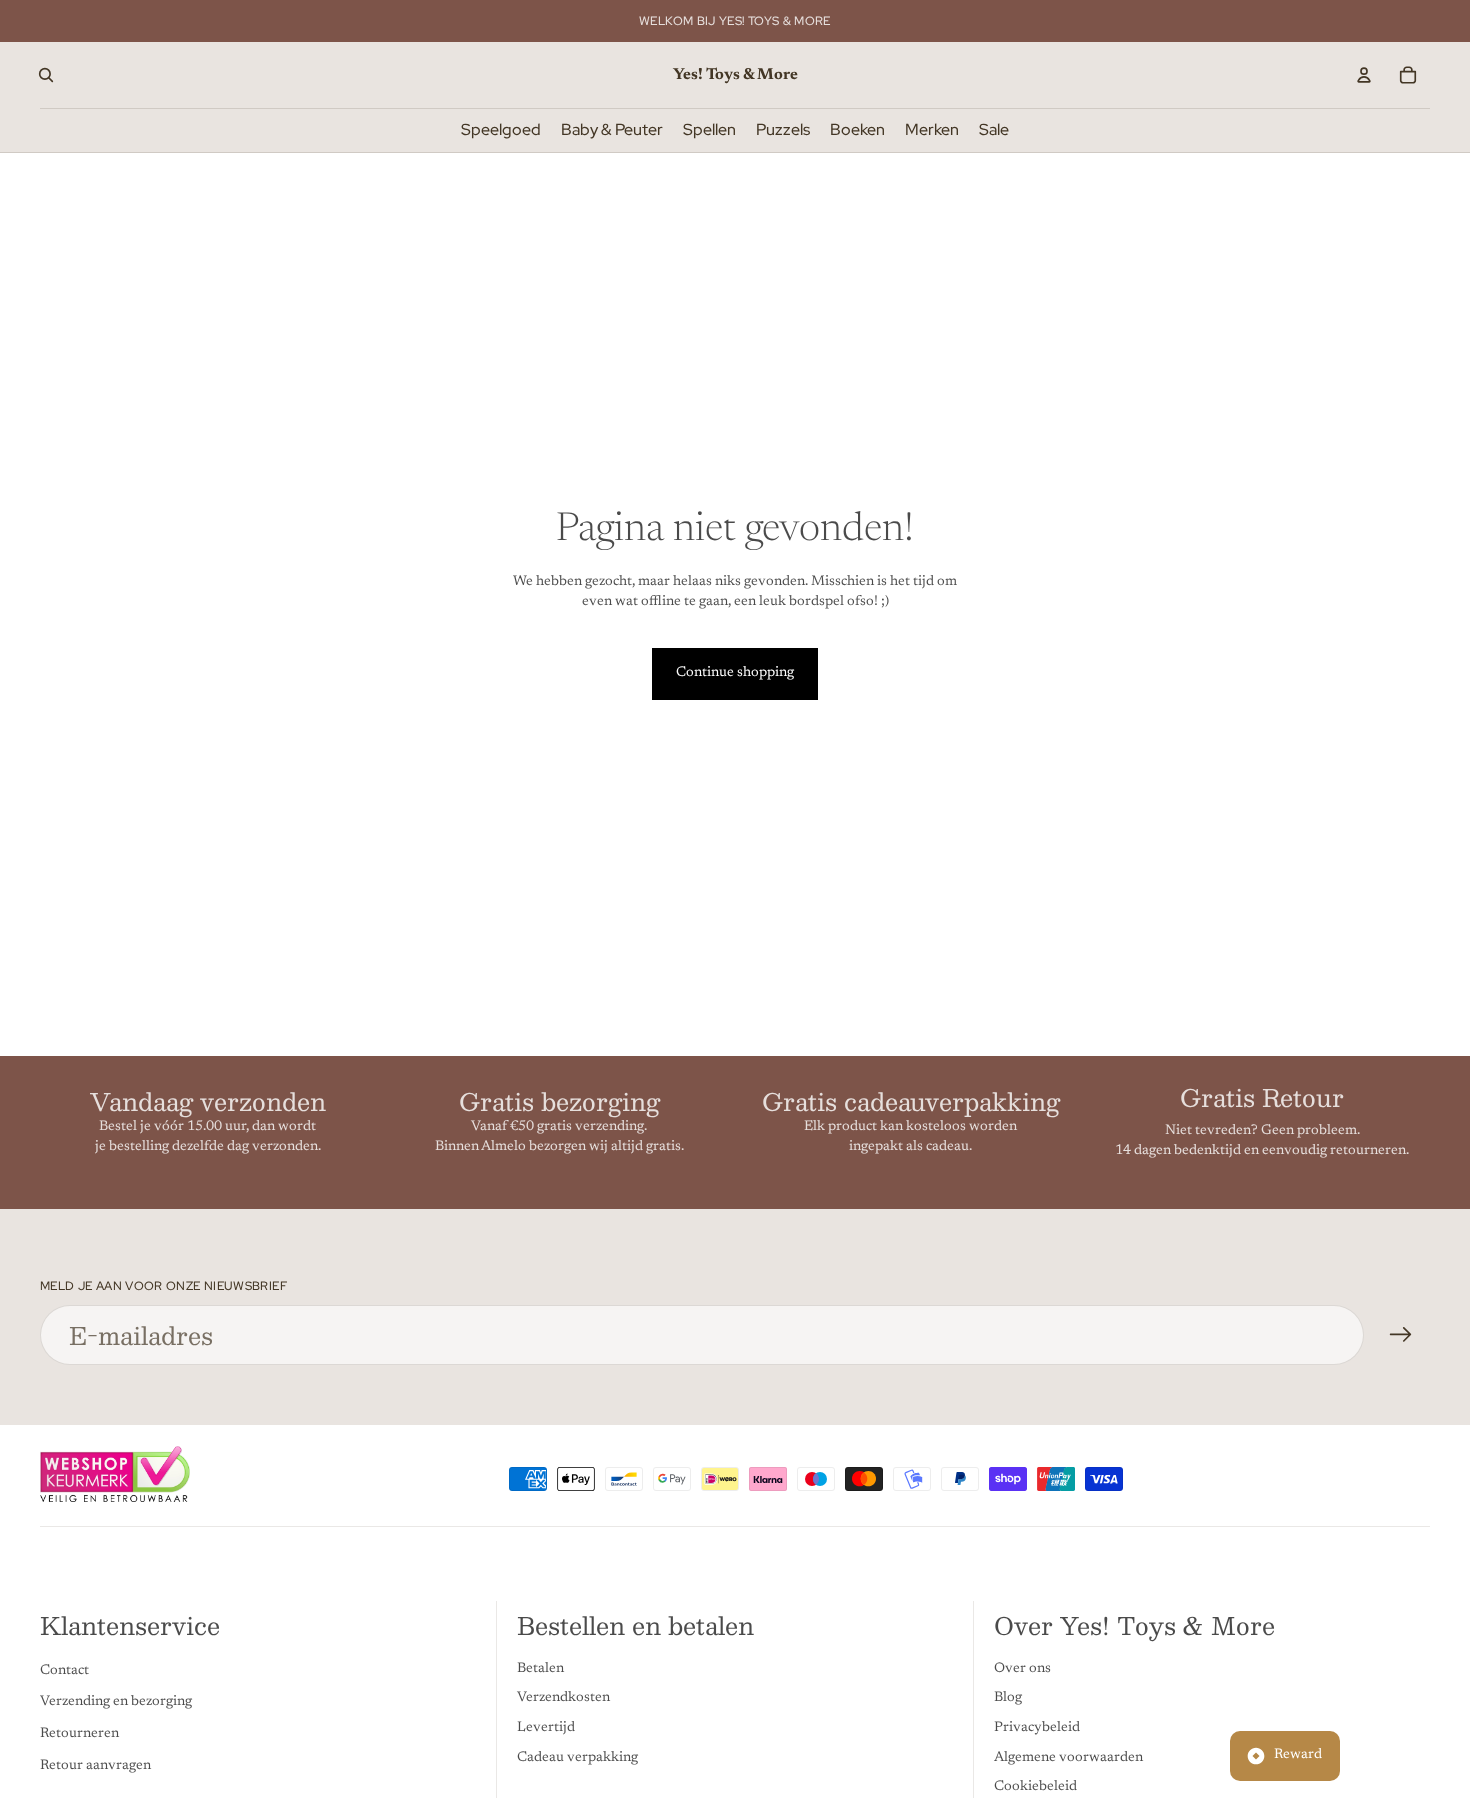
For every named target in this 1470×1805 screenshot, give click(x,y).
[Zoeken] (46, 75)
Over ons (1022, 1669)
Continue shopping (735, 673)
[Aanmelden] (1401, 1335)
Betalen (540, 1669)
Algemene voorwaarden (1068, 1758)
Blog (1008, 1699)
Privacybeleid (1037, 1728)
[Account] (1364, 75)
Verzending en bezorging (116, 1703)
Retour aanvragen (95, 1766)
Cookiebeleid (1035, 1787)
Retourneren (79, 1734)
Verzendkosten (563, 1699)
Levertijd (546, 1728)
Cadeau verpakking (577, 1758)
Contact (64, 1671)
